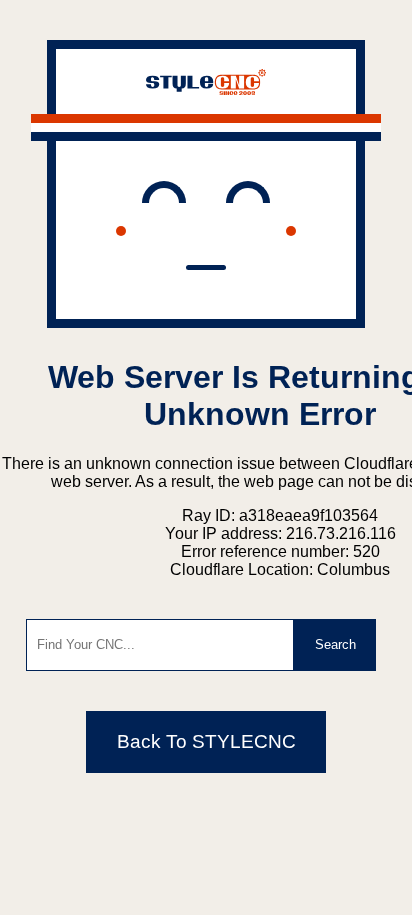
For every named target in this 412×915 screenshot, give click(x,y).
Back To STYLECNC (206, 741)
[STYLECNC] (206, 89)
